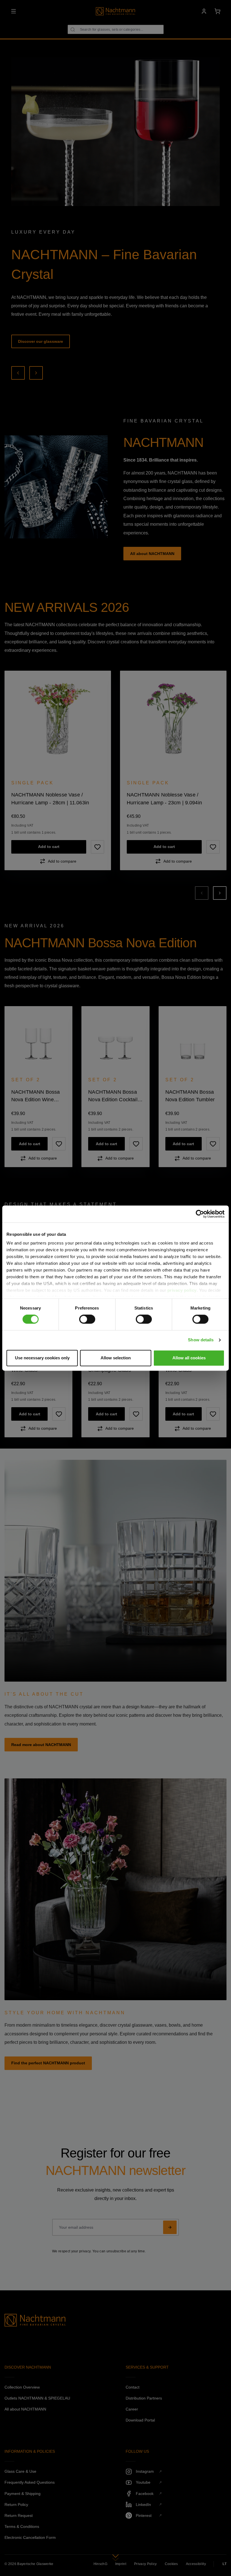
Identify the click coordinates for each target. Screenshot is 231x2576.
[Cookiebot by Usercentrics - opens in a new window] (200, 1214)
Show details (201, 1340)
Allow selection (116, 1358)
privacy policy (182, 1290)
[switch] (87, 1319)
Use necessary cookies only (42, 1358)
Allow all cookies (189, 1358)
